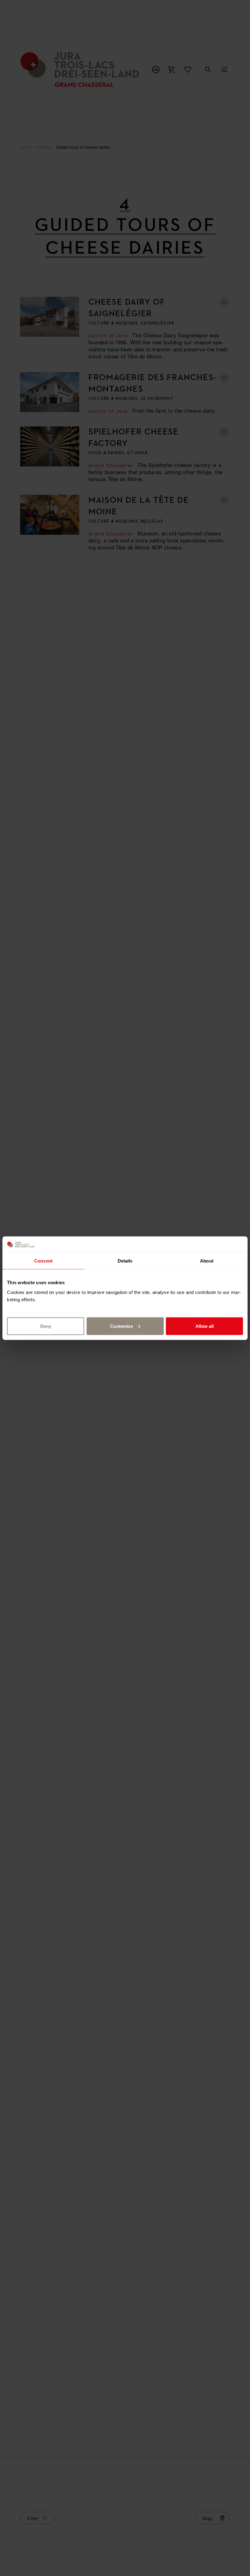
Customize (121, 1326)
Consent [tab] (43, 1261)
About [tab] (207, 1261)
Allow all (205, 1326)
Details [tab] (125, 1261)
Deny (46, 1326)
